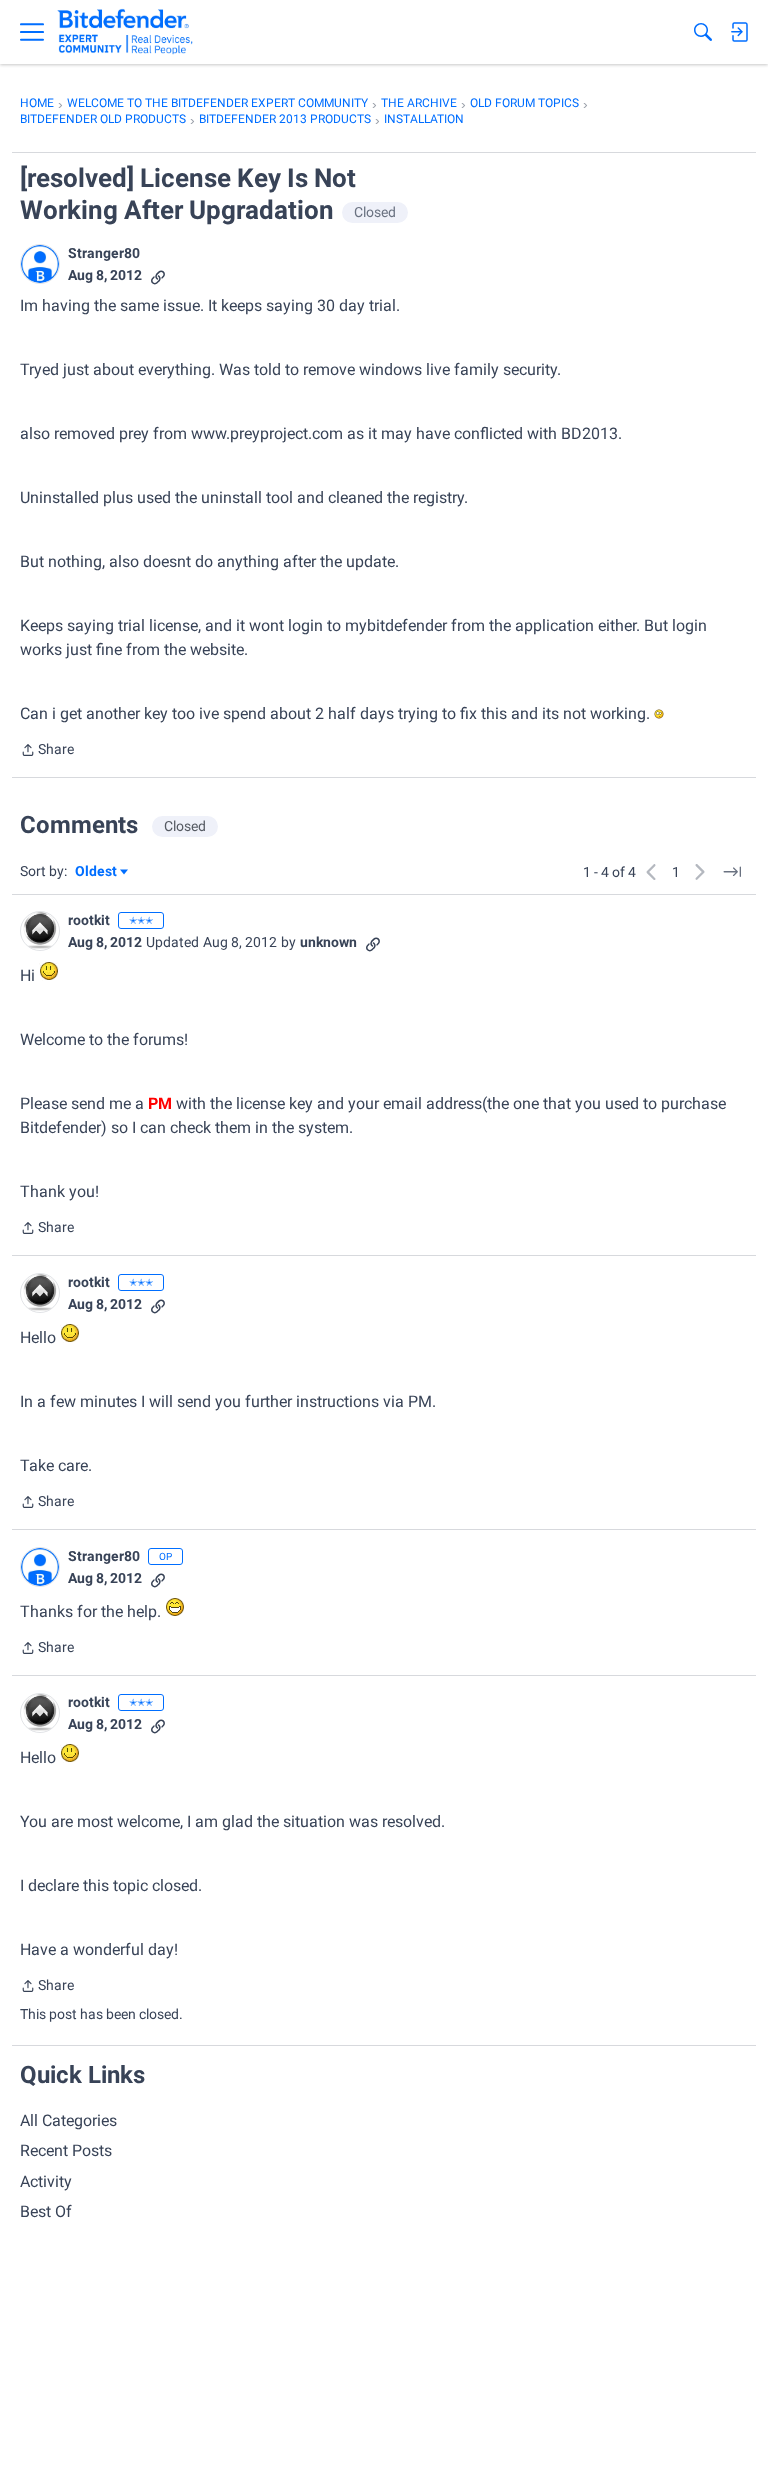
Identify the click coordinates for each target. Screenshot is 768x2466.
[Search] (703, 32)
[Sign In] (739, 32)
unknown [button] (328, 942)
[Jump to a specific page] (732, 872)
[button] (40, 264)
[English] (125, 32)
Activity (46, 2181)
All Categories (68, 2120)
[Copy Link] (158, 275)
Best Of (46, 2211)
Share (47, 751)
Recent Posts (66, 2150)
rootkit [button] (89, 920)
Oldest (97, 872)
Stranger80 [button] (104, 253)
